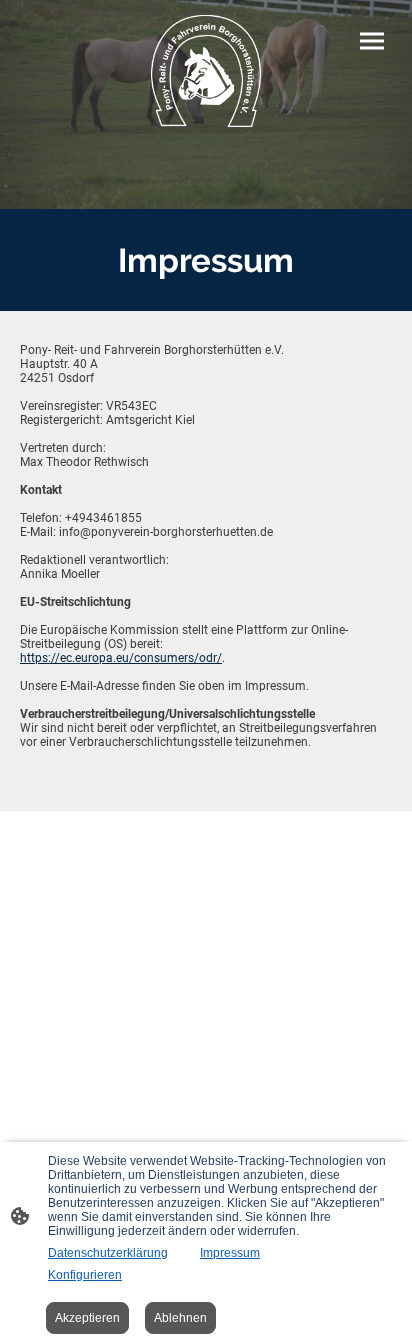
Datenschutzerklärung (108, 1253)
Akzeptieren (87, 1318)
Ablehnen (180, 1318)
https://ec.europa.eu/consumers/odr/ (121, 658)
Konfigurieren (85, 1275)
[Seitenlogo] (206, 72)
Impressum (230, 1253)
